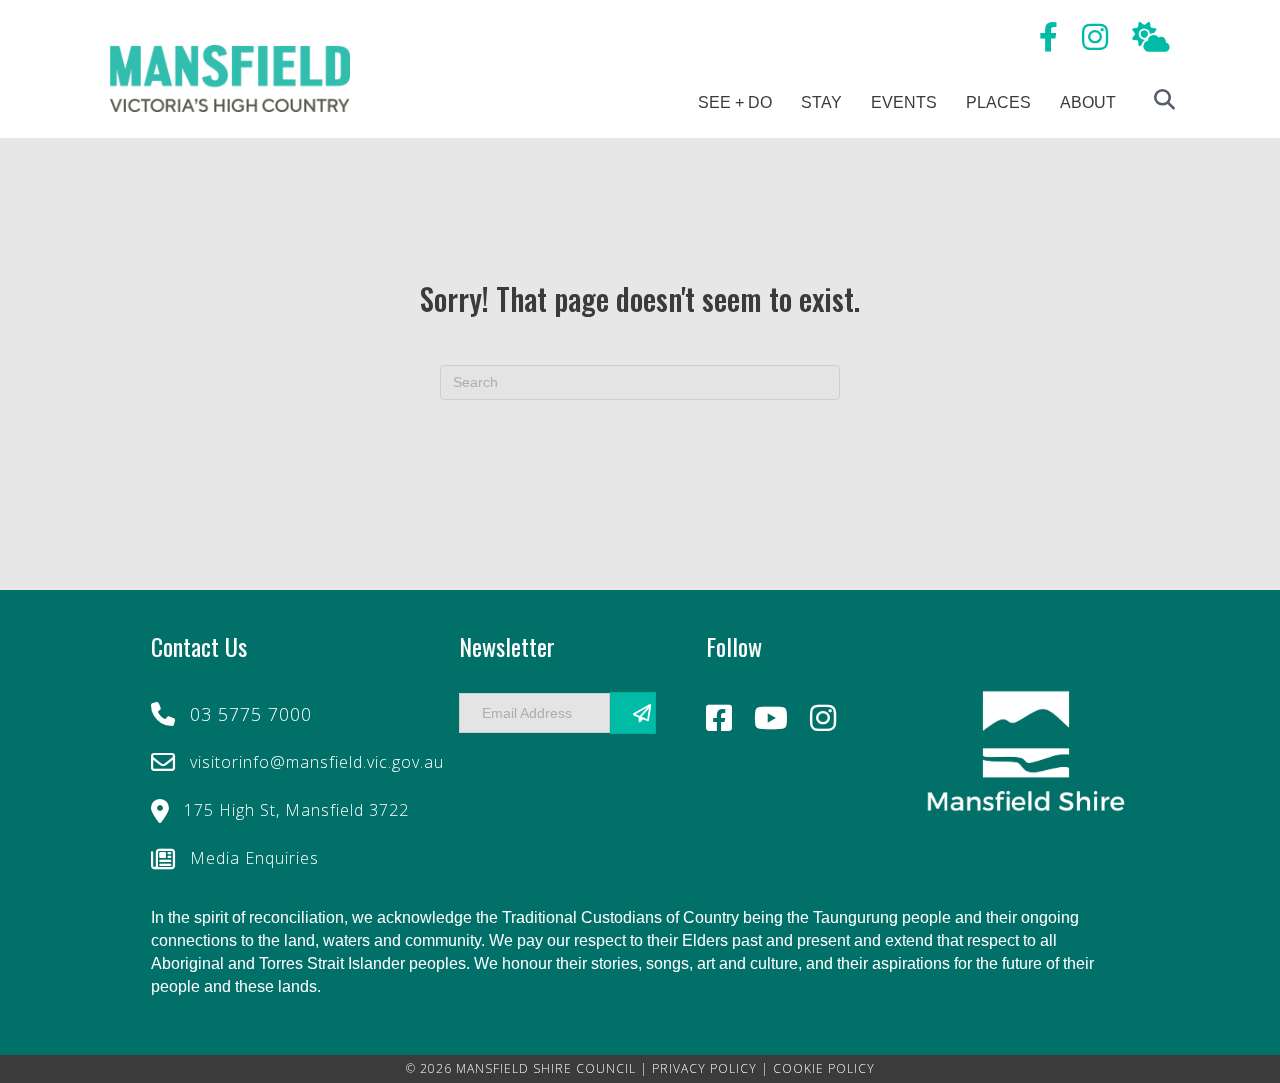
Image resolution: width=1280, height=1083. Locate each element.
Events (904, 102)
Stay (821, 102)
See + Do (735, 102)
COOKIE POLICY (824, 1068)
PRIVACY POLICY (704, 1068)
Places (998, 102)
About (1088, 102)
